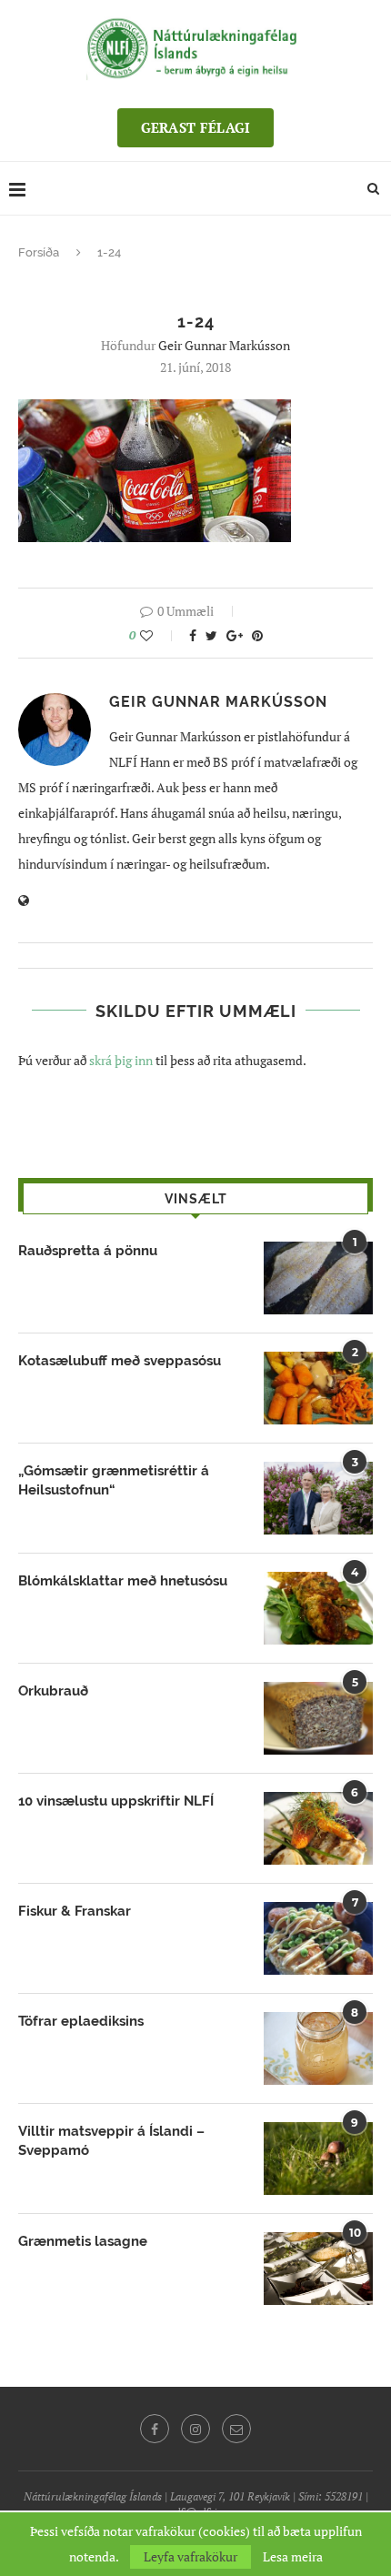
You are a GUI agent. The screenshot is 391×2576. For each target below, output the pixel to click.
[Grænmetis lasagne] (318, 2269)
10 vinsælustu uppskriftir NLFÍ (116, 1801)
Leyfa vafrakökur (190, 2556)
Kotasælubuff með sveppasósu (120, 1361)
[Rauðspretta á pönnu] (318, 1278)
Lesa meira (293, 2557)
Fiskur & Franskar (75, 1911)
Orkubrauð (53, 1691)
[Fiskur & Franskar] (318, 1938)
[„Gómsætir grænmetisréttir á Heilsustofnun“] (318, 1498)
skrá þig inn (121, 1060)
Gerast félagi (196, 127)
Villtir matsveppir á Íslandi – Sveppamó (111, 2141)
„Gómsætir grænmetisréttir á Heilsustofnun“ (114, 1480)
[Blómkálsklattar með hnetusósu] (318, 1608)
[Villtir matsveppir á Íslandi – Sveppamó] (318, 2158)
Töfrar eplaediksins (81, 2021)
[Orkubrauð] (318, 1718)
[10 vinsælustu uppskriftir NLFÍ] (318, 1828)
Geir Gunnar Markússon (224, 345)
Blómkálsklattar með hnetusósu (123, 1581)
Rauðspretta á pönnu (88, 1251)
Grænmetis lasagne (83, 2241)
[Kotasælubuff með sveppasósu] (318, 1388)
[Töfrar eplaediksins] (318, 2048)
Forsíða (39, 252)
